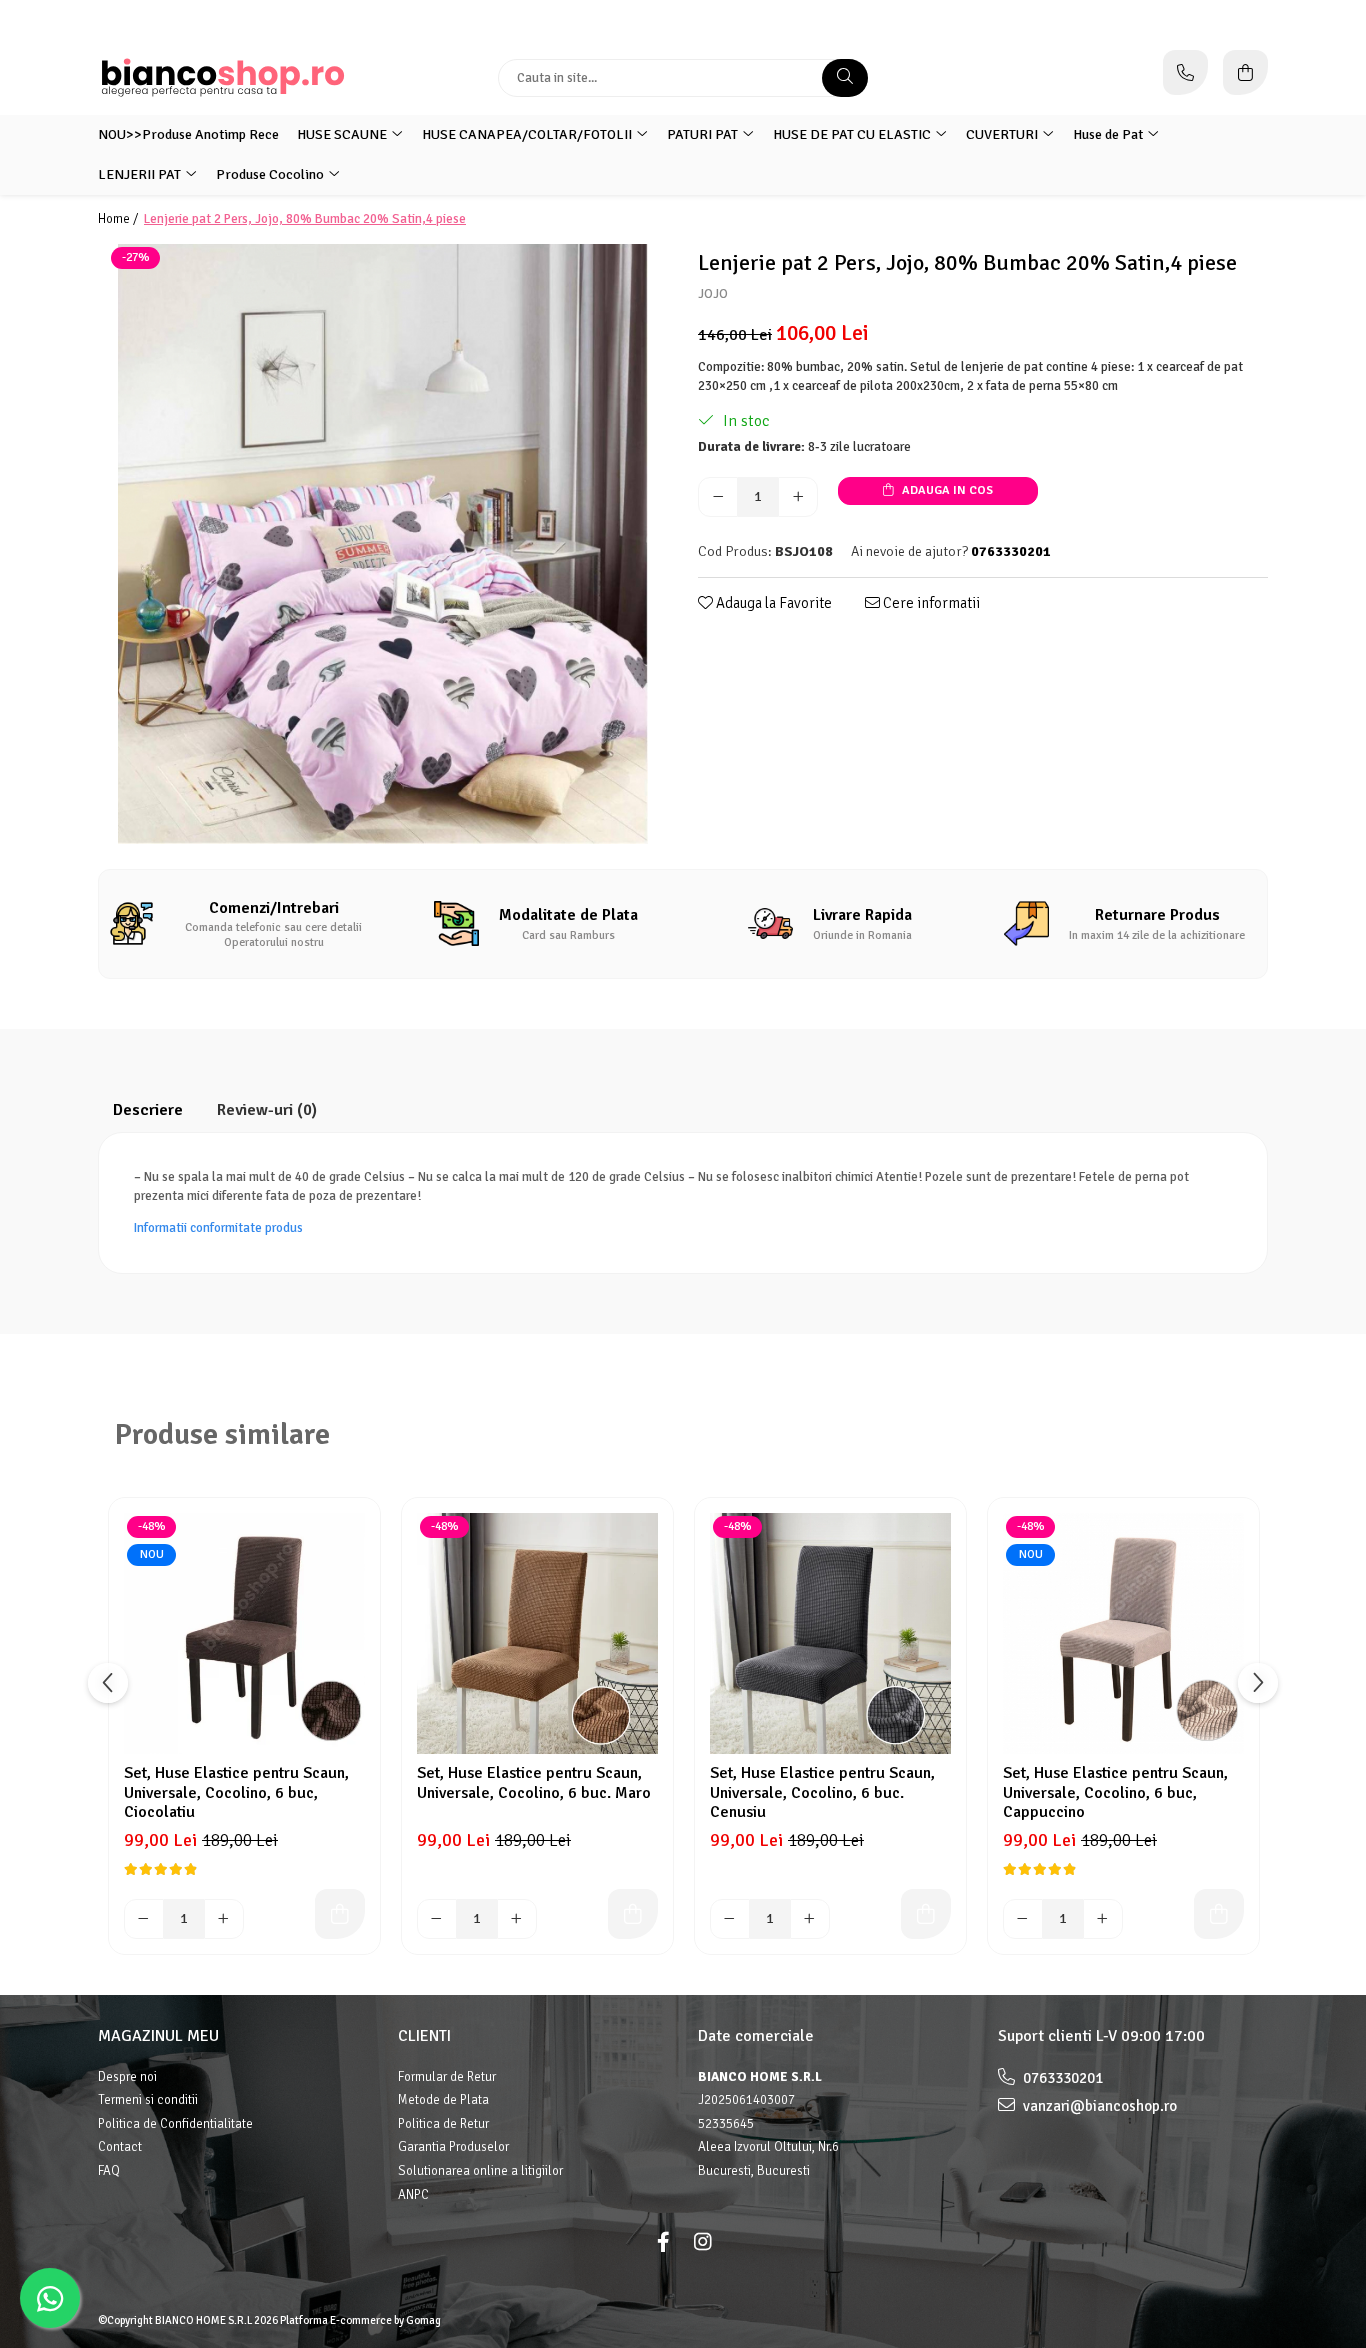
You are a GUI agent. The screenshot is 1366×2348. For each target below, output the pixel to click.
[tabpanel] (383, 544)
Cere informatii (930, 603)
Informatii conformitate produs (218, 1228)
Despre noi (127, 2077)
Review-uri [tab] (267, 1110)
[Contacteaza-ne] (1185, 72)
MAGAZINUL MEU (158, 2036)
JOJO (713, 294)
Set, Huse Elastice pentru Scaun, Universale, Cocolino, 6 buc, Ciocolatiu (236, 1792)
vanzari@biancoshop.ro (1098, 2106)
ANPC (413, 2195)
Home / (119, 219)
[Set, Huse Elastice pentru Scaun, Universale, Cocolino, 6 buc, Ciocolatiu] (244, 1633)
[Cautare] (845, 78)
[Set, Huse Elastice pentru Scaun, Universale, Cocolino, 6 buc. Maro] (537, 1633)
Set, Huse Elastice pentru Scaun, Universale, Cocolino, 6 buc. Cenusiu (822, 1792)
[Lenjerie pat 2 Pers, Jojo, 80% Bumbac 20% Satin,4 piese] (383, 544)
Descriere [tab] (148, 1110)
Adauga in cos (946, 490)
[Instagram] (703, 2242)
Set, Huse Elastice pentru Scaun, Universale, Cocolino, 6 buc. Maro (534, 1783)
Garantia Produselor (453, 2147)
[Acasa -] (223, 77)
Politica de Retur (443, 2124)
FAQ (109, 2171)
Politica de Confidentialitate (175, 2124)
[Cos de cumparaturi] (1245, 72)
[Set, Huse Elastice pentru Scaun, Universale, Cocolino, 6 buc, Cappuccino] (1123, 1633)
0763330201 (1061, 2078)
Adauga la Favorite (772, 603)
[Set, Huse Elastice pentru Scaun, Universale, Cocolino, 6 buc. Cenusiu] (830, 1633)
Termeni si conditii (148, 2100)
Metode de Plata (443, 2100)
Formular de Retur (447, 2077)
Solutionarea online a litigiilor (480, 2171)
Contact (120, 2147)
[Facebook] (663, 2242)
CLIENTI (424, 2036)
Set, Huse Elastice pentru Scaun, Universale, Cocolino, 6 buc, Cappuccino (1115, 1792)
